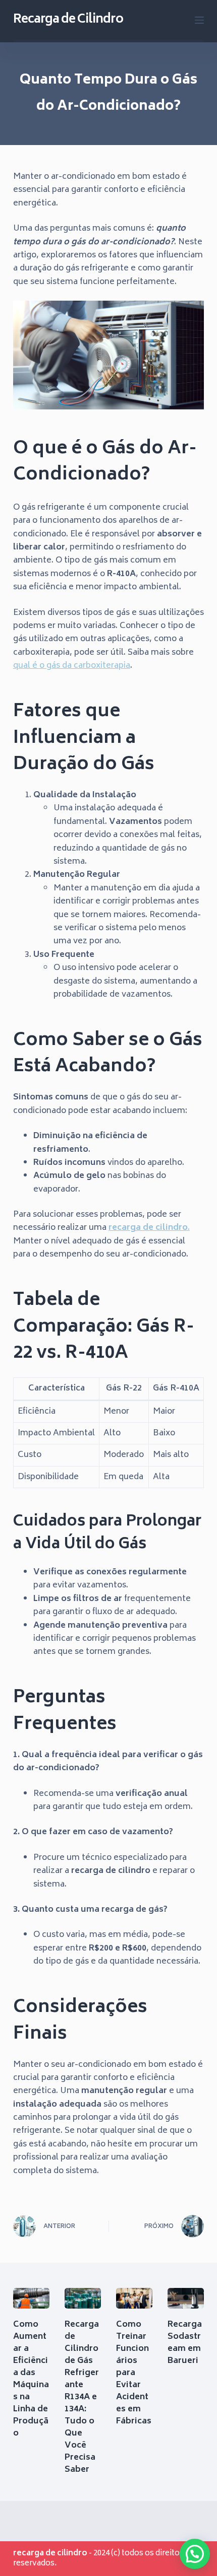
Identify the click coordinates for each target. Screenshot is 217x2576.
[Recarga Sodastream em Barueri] (186, 2298)
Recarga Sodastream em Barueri (185, 2343)
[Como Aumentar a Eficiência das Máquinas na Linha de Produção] (31, 2298)
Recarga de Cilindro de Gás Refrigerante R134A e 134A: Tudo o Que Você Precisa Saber (82, 2397)
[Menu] (199, 20)
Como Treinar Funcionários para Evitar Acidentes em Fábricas (134, 2379)
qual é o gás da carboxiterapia (72, 666)
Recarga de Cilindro (68, 20)
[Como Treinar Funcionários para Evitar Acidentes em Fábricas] (134, 2298)
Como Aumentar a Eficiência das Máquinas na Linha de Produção (31, 2379)
